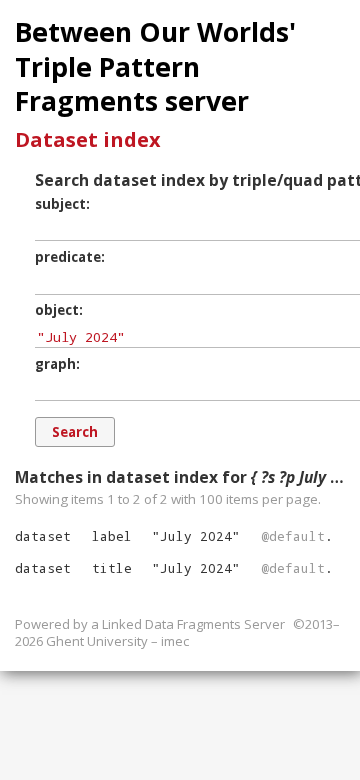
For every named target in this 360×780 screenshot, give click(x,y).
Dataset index (88, 139)
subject (60, 204)
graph (55, 364)
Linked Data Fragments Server (193, 624)
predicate (68, 257)
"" (196, 536)
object (57, 310)
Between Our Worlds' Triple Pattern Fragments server (155, 66)
